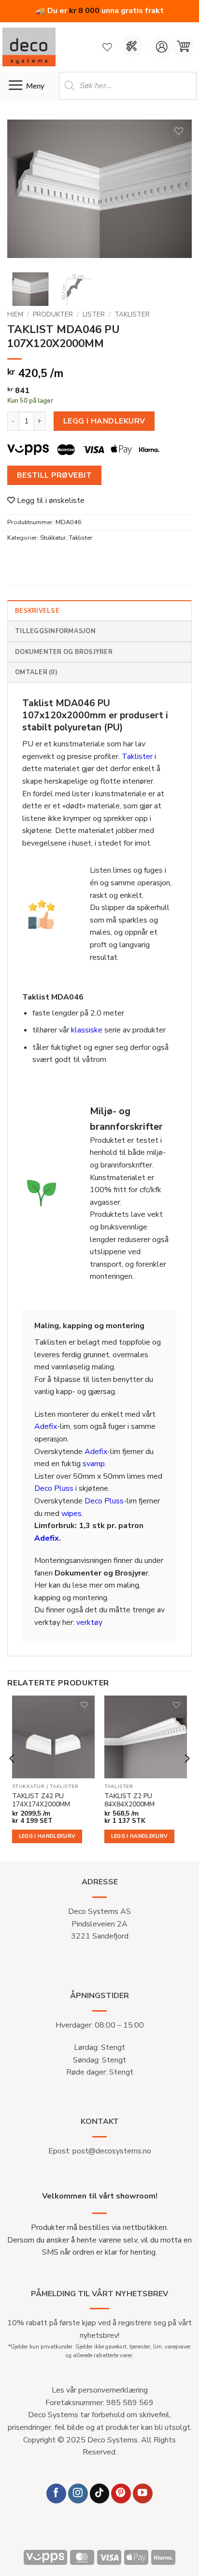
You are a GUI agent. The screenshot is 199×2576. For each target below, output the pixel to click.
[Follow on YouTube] (143, 2493)
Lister (94, 314)
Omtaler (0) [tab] (36, 672)
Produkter (53, 314)
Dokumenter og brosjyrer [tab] (64, 652)
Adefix (46, 1426)
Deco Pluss (54, 1488)
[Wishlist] (107, 47)
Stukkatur (53, 538)
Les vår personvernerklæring (100, 2390)
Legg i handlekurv (104, 421)
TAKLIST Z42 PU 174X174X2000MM (41, 1800)
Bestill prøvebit (54, 475)
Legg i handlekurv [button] (47, 1836)
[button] (183, 47)
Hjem (15, 314)
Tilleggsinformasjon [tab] (55, 631)
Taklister (132, 314)
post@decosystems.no (112, 2151)
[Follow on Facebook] (56, 2493)
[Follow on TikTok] (100, 2493)
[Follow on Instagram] (78, 2493)
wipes (71, 1514)
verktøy (89, 1622)
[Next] (176, 192)
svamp (94, 1464)
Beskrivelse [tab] (37, 611)
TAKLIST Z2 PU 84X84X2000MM (129, 1800)
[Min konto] (162, 47)
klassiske (87, 1030)
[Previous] (23, 192)
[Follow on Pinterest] (121, 2493)
